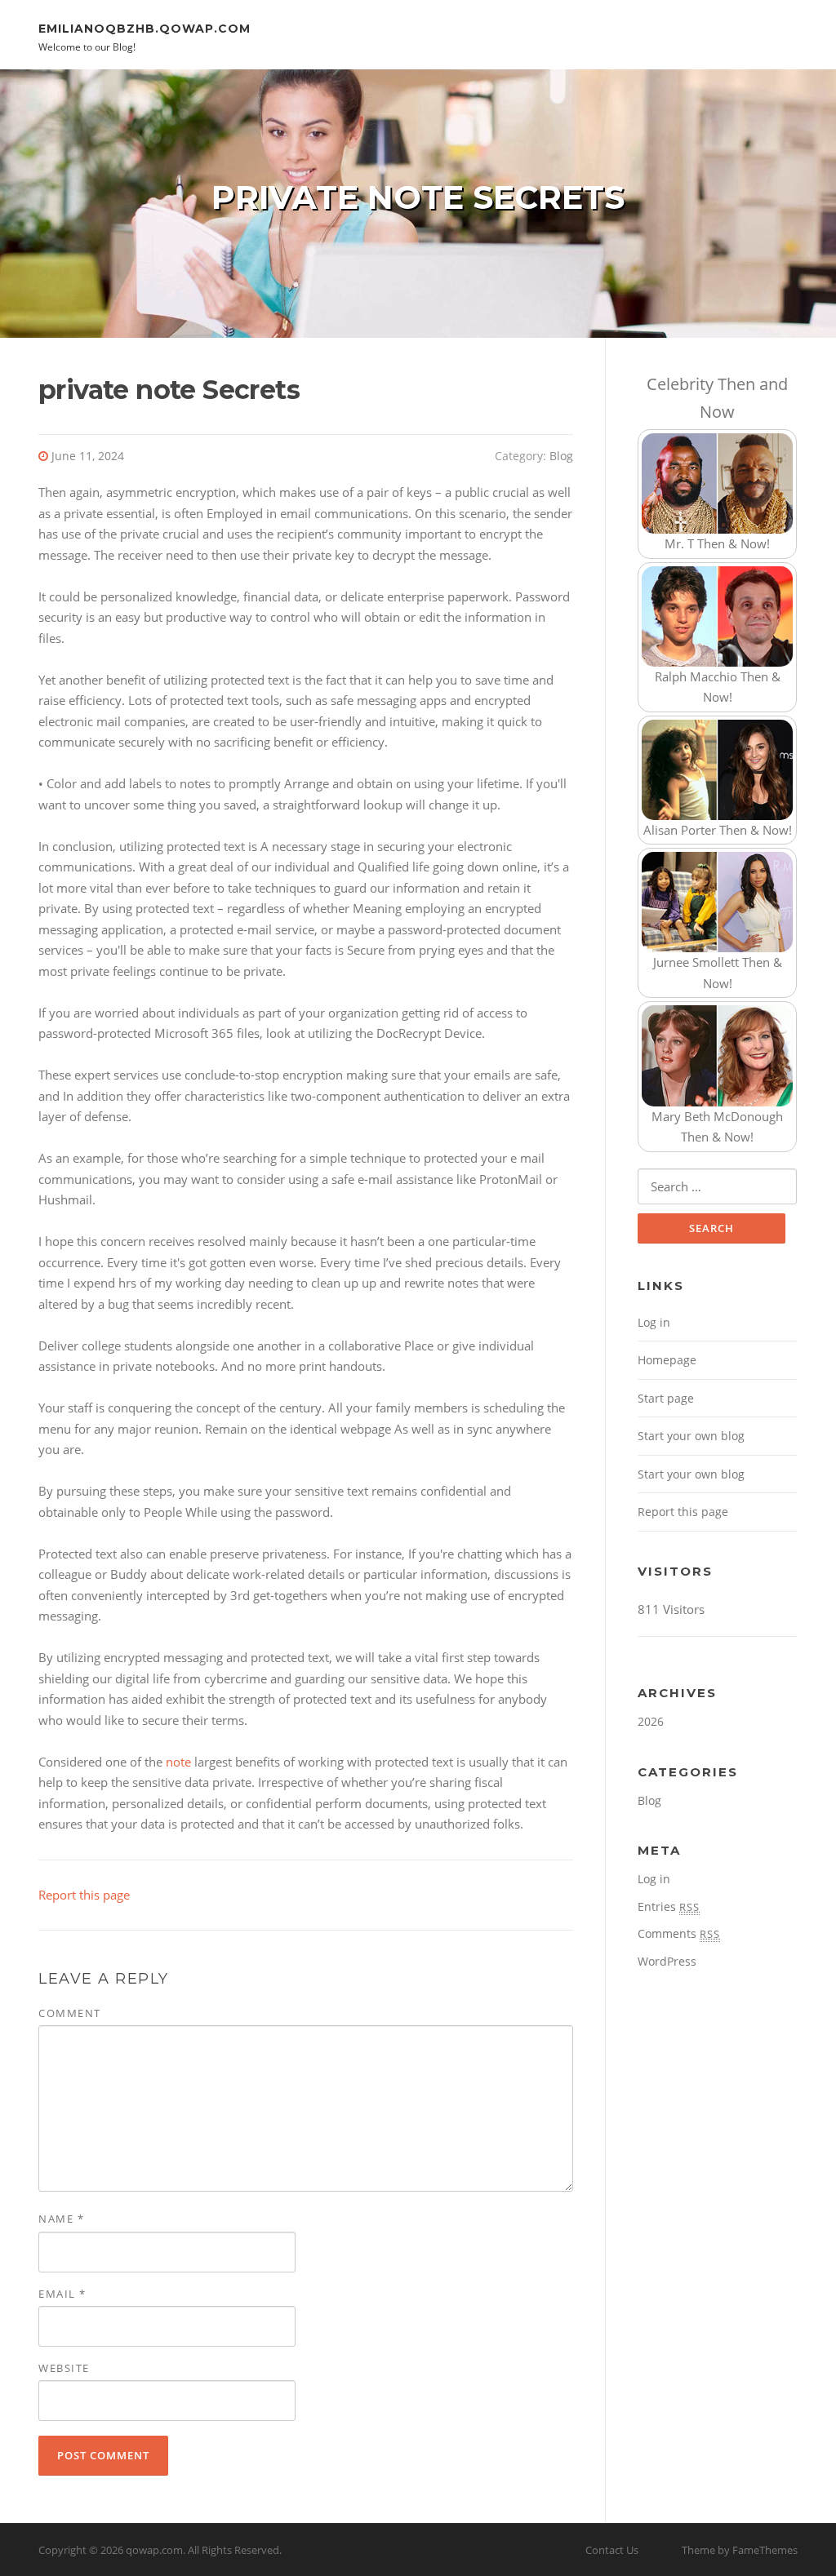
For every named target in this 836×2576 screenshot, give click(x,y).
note (178, 1762)
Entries (669, 1907)
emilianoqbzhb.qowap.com (145, 28)
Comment (70, 2013)
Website (64, 2368)
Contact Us (612, 2550)
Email (62, 2294)
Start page (666, 1398)
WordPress (667, 1961)
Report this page (84, 1895)
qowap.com (154, 2550)
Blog (561, 456)
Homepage (667, 1360)
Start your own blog (691, 1436)
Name (61, 2219)
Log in (654, 1322)
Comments (679, 1933)
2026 (651, 1721)
